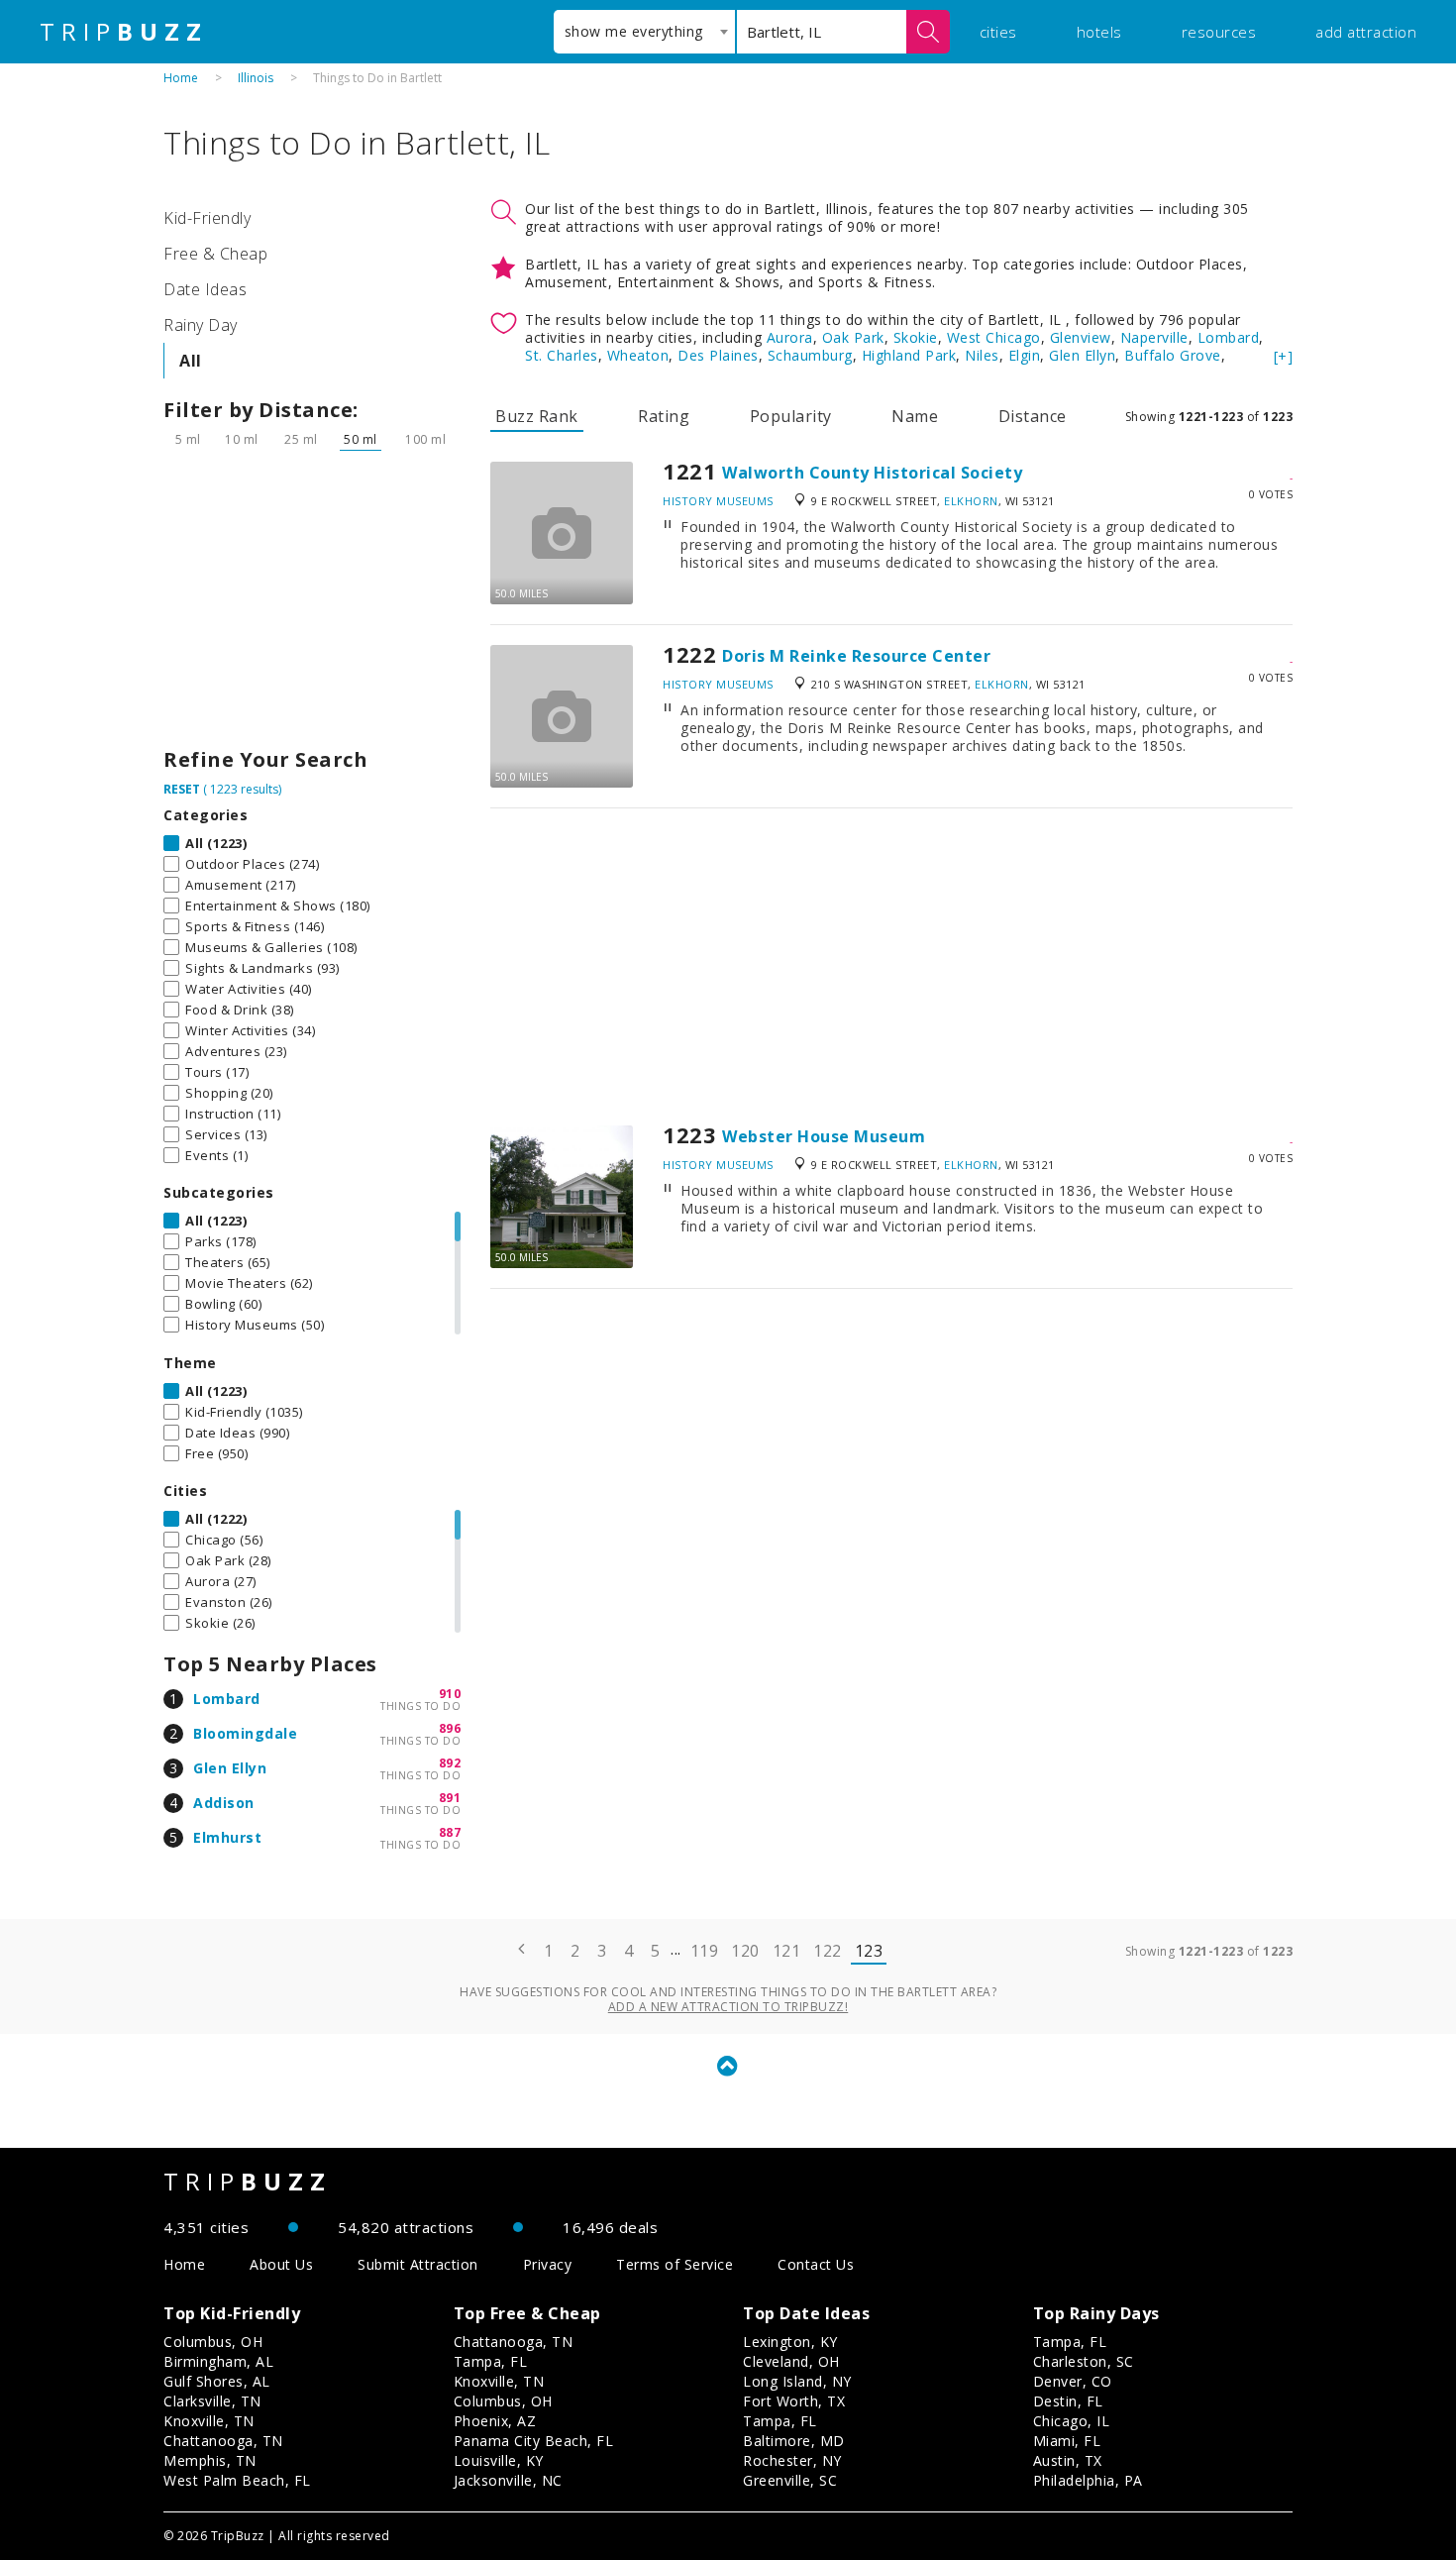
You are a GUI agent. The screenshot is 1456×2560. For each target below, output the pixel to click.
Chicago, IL (1072, 2421)
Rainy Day (201, 325)
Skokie (916, 337)
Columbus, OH (213, 2342)
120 (745, 1951)
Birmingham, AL (218, 2361)
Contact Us (816, 2264)
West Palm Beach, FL (237, 2480)
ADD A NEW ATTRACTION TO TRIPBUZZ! (728, 2007)
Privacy (548, 2264)
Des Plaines (718, 355)
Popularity (791, 416)
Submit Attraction (418, 2264)
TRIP (124, 32)
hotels (1099, 32)
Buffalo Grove (1173, 355)
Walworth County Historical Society (872, 473)
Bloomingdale (245, 1733)
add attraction (1366, 32)
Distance (1033, 416)
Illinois (256, 78)
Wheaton (638, 355)
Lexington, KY (790, 2342)
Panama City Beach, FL (534, 2441)
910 (450, 1694)
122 (828, 1951)
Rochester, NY (792, 2460)
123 (869, 1951)
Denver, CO (1073, 2381)
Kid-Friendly (207, 218)
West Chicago (994, 337)
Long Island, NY (797, 2381)
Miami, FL (1067, 2441)
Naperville (1154, 337)
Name (915, 416)
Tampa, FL (491, 2361)
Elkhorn (971, 501)
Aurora (790, 337)
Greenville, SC (790, 2480)
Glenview (1081, 337)
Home (181, 78)
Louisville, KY (499, 2460)
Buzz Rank (537, 416)
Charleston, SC (1084, 2361)
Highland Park (909, 355)
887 (450, 1832)
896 (450, 1728)
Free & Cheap (215, 254)
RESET (182, 789)
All (191, 361)
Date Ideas (205, 289)
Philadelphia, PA (1088, 2480)
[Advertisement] (312, 604)
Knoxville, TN (209, 2421)
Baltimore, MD (794, 2441)
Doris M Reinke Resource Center (856, 656)
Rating (664, 416)
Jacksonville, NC (508, 2480)
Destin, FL (1068, 2401)
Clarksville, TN (212, 2401)
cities (998, 32)
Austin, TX (1068, 2460)
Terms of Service (675, 2264)
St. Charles (562, 355)
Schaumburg (810, 355)
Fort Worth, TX (794, 2401)
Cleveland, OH (791, 2361)
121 (787, 1951)
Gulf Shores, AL (217, 2381)
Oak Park (853, 337)
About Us (281, 2264)
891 (450, 1798)
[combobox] (644, 32)
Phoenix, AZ (495, 2421)
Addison (224, 1803)
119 (705, 1951)
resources (1219, 32)
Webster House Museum (824, 1136)
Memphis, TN (210, 2460)
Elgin (1025, 355)
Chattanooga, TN (223, 2441)
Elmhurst (227, 1837)
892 (450, 1763)
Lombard (227, 1699)
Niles (982, 355)
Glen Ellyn (230, 1768)
